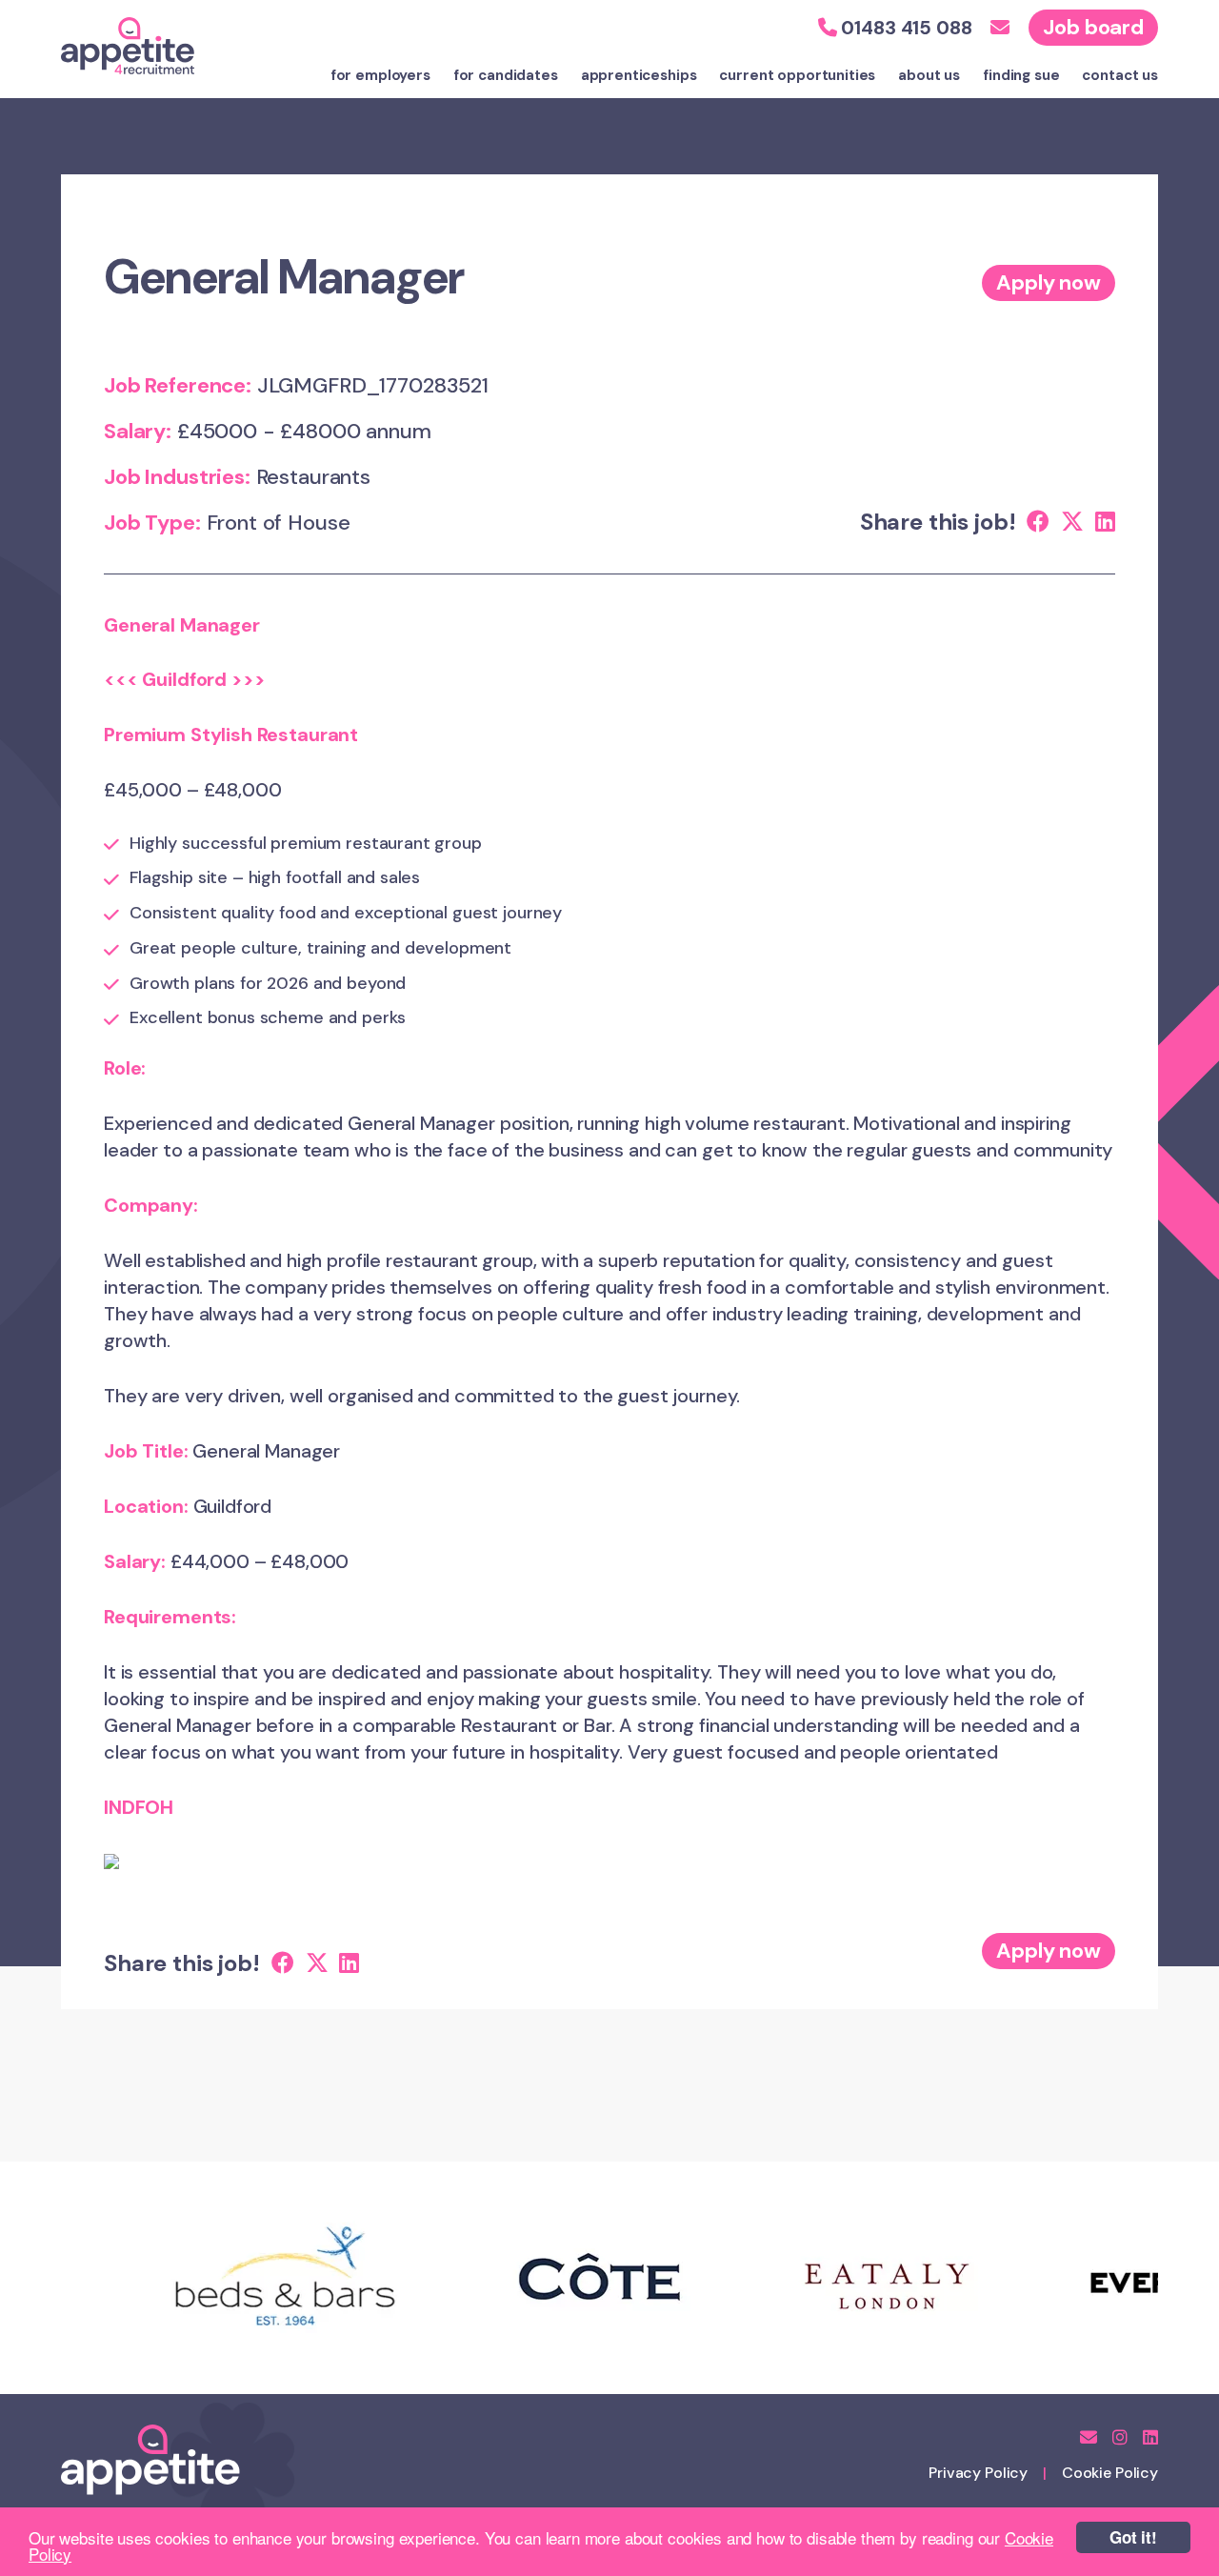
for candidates (506, 75)
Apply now (1049, 282)
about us (929, 75)
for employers (380, 75)
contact (1120, 75)
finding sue (1021, 75)
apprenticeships (639, 75)
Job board (1093, 27)
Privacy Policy (978, 2473)
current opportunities (797, 75)
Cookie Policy (1110, 2473)
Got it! (1133, 2537)
